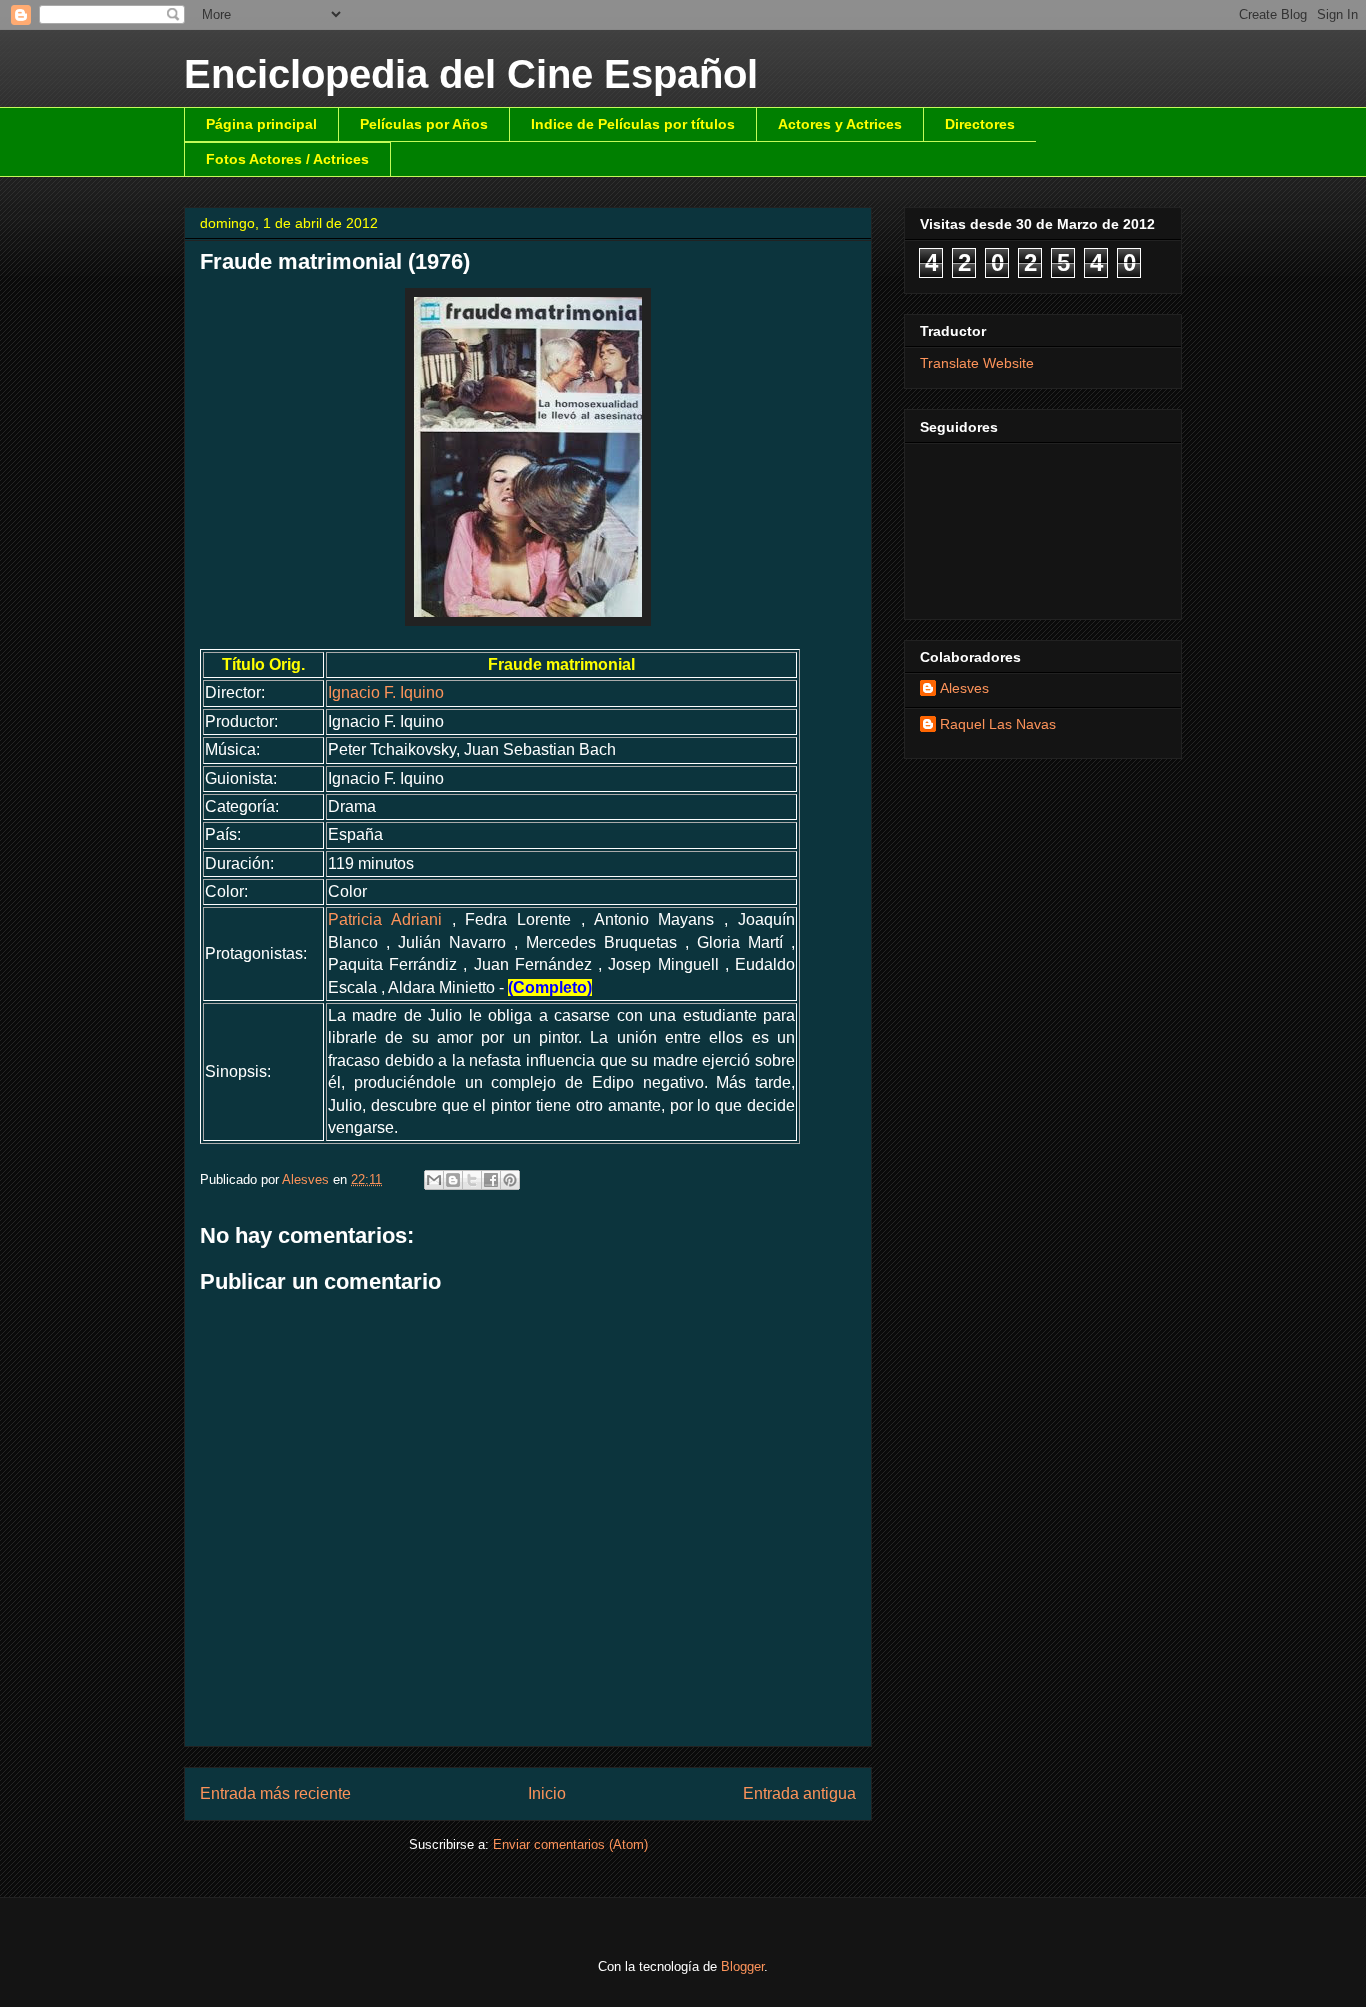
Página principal (261, 124)
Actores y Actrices (840, 124)
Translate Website (977, 363)
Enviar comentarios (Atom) (570, 1844)
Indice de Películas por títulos (633, 124)
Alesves (964, 688)
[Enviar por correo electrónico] (434, 1180)
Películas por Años (424, 124)
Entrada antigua (799, 1793)
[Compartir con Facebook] (491, 1180)
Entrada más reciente (275, 1793)
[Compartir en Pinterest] (510, 1180)
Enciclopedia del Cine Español (471, 74)
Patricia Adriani (385, 919)
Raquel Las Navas (998, 724)
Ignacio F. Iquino (386, 692)
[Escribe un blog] (453, 1180)
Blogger (742, 1966)
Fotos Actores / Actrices (287, 159)
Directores (980, 124)
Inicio (547, 1793)
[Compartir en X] (472, 1180)
